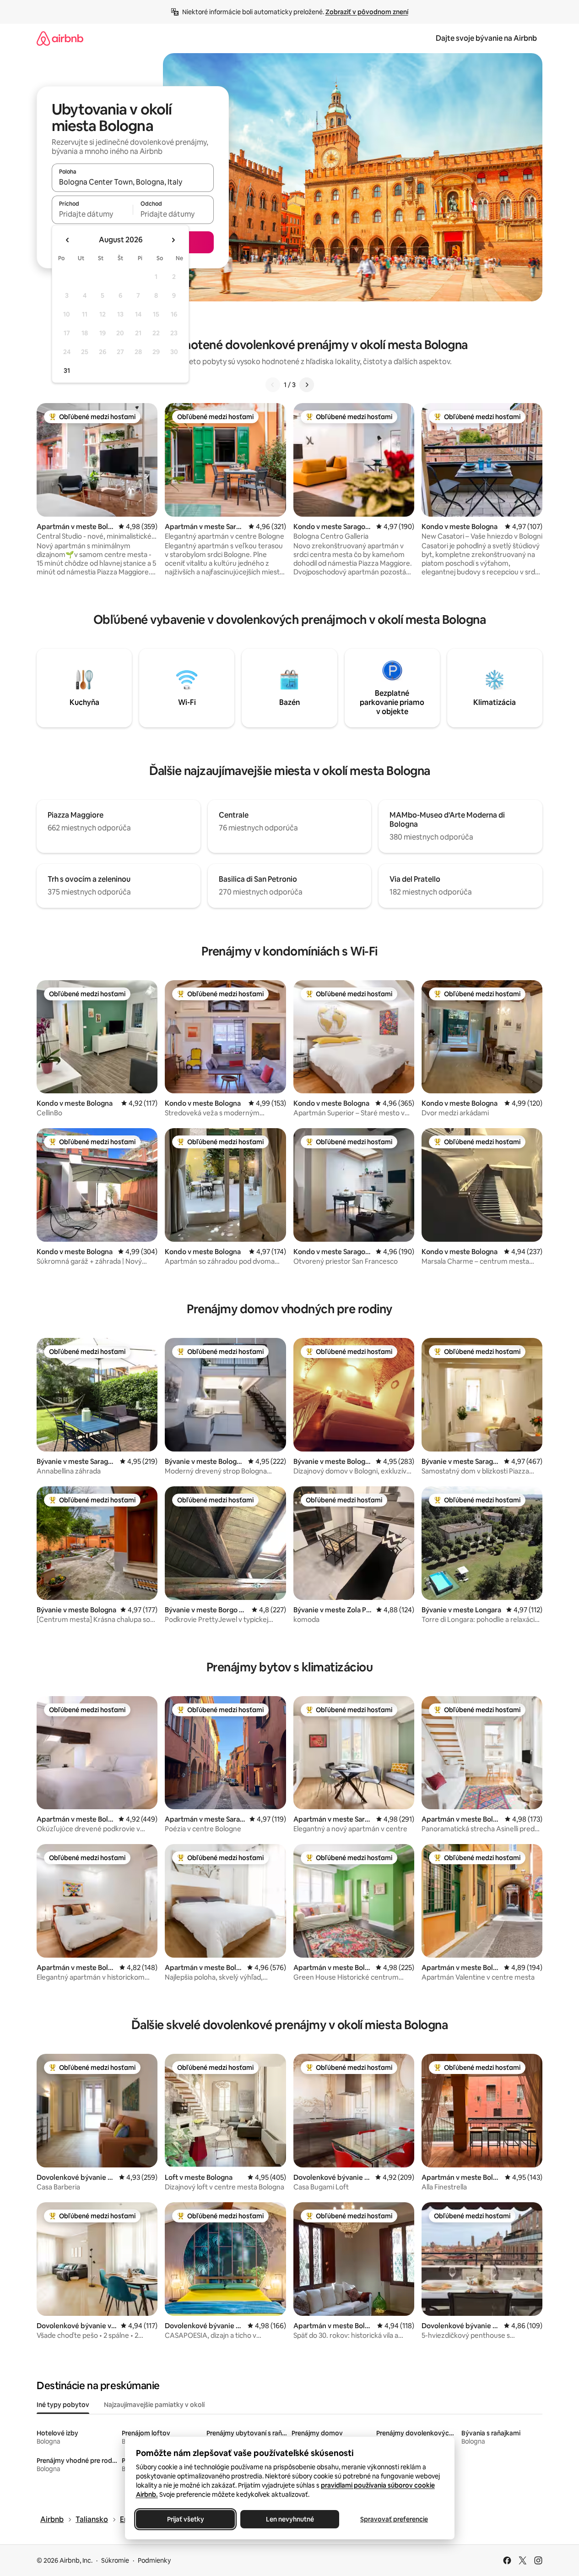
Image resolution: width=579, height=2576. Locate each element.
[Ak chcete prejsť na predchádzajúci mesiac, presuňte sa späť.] (68, 240)
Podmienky (154, 2560)
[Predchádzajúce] (273, 385)
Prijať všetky (185, 2519)
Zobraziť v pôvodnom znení (367, 12)
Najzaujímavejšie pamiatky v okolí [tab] (154, 2405)
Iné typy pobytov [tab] (63, 2405)
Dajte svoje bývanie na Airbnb (486, 38)
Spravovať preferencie (394, 2519)
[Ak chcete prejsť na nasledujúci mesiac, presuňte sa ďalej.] (173, 240)
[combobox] (133, 182)
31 (67, 371)
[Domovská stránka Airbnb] (60, 38)
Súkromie (115, 2560)
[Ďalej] (307, 385)
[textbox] (92, 214)
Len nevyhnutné (289, 2519)
